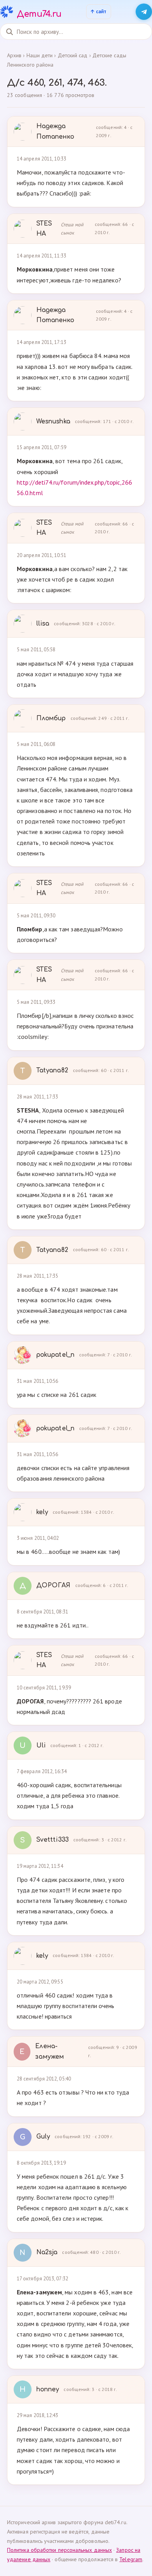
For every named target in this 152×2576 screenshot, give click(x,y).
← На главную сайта (99, 12)
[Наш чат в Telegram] (144, 12)
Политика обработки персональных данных (59, 2550)
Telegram (131, 2559)
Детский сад (73, 55)
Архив (14, 55)
